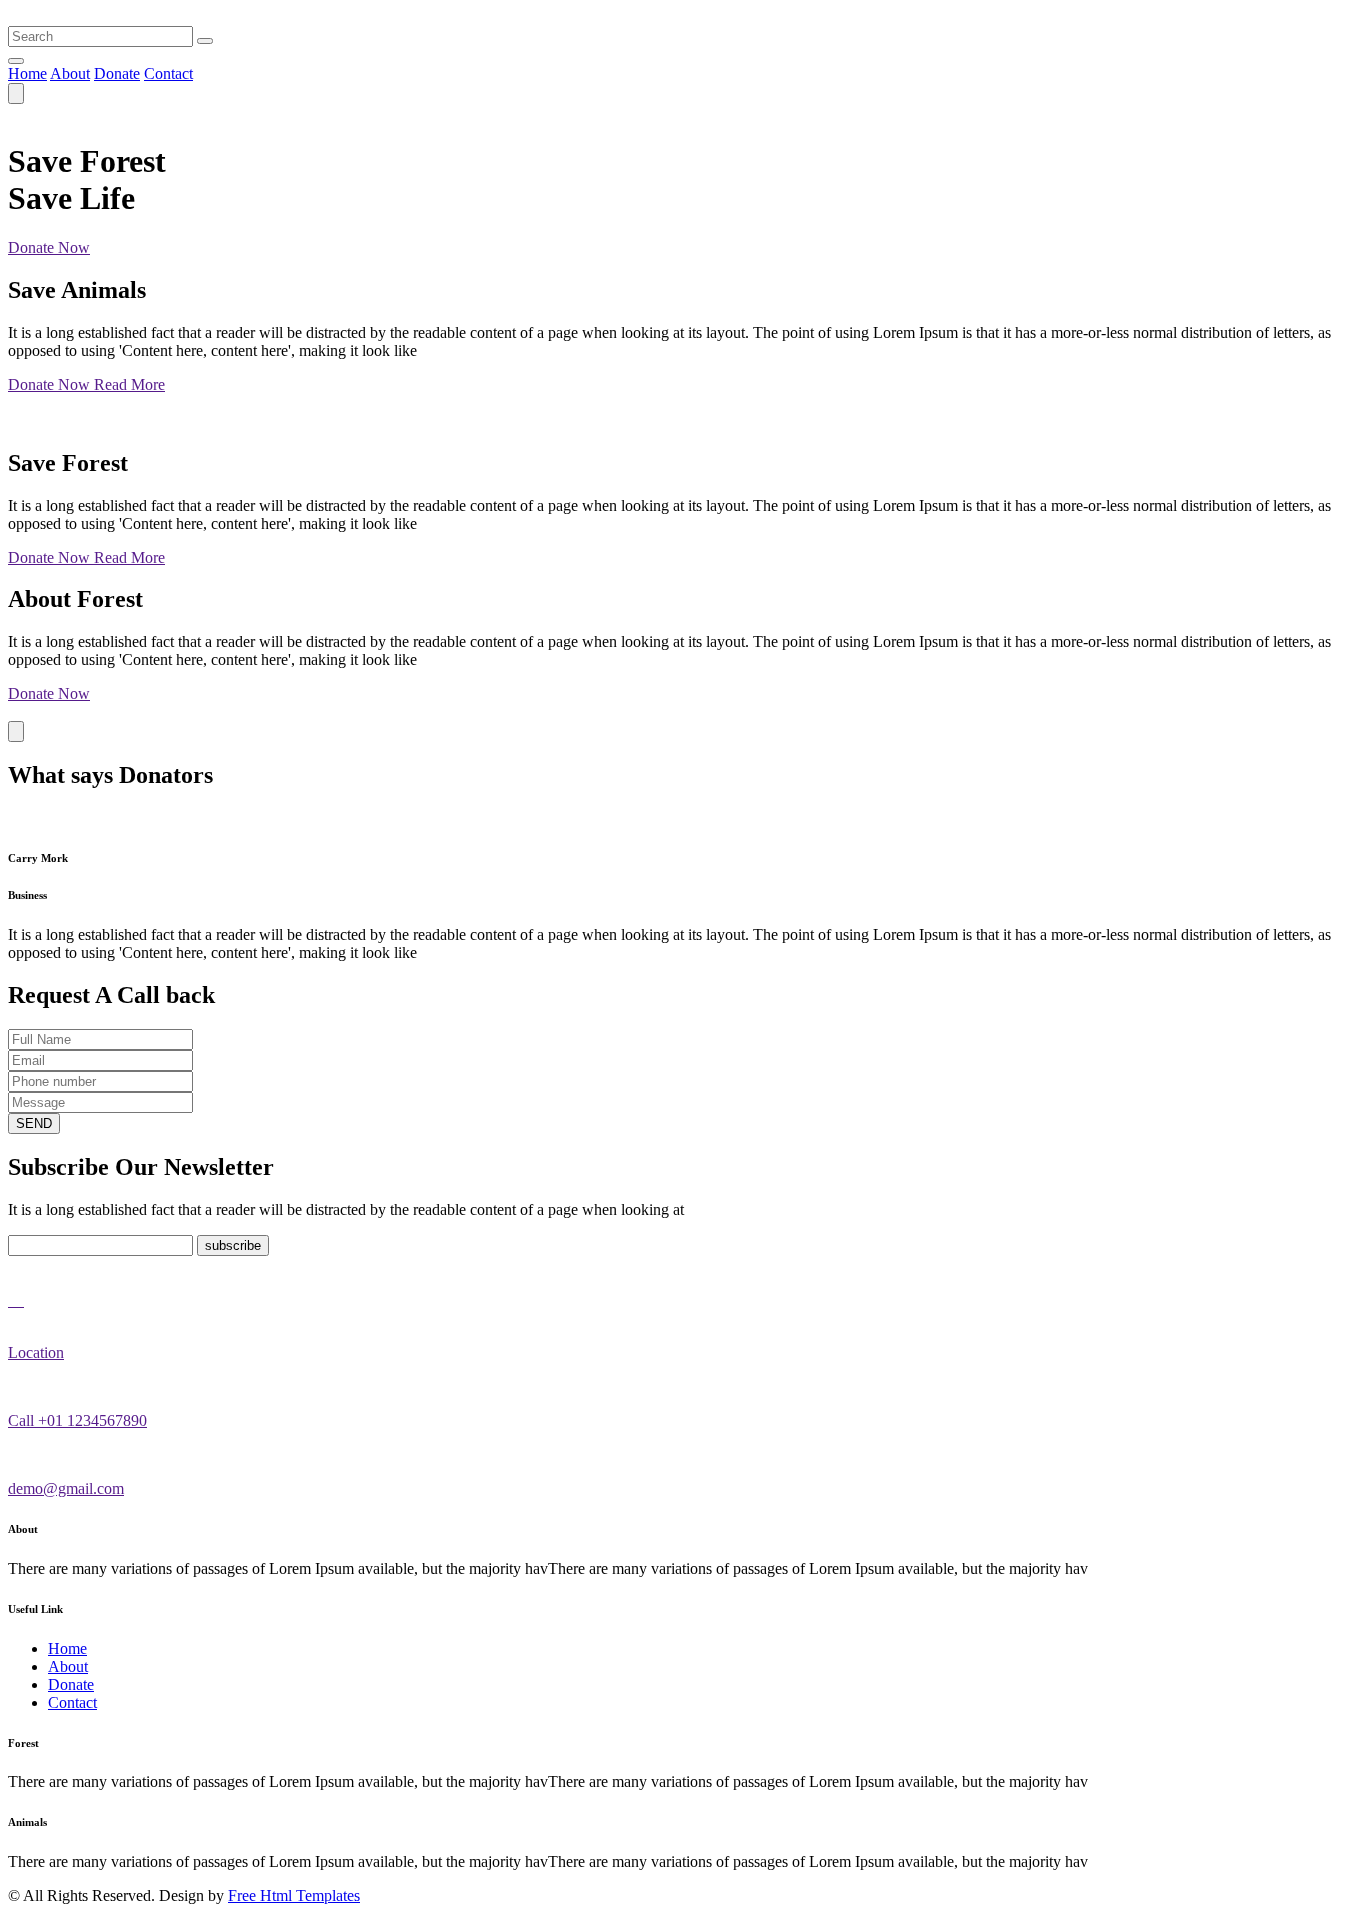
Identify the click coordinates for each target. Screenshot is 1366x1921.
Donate (117, 73)
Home (27, 73)
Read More (129, 384)
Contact (168, 73)
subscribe (233, 1245)
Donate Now (49, 247)
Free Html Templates (294, 1895)
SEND (34, 1123)
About (70, 73)
